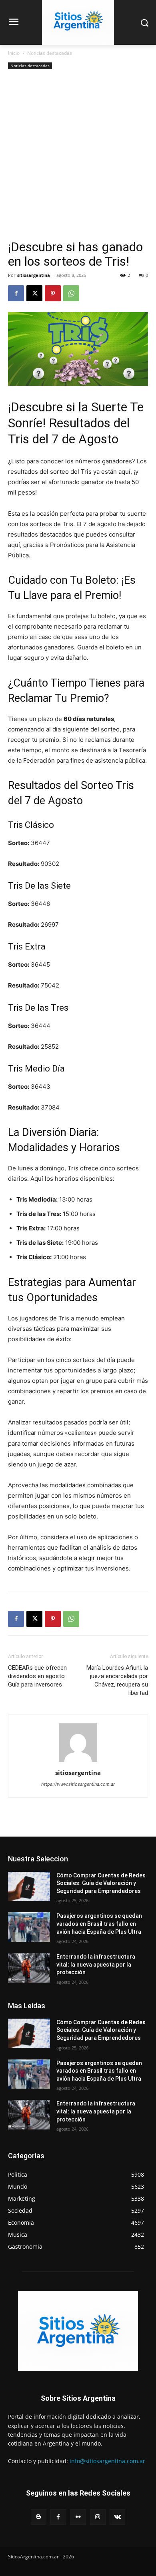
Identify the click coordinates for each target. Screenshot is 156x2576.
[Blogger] (39, 2517)
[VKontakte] (117, 2517)
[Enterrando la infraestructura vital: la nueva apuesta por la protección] (29, 1968)
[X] (34, 293)
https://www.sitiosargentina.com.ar (78, 1784)
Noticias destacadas (50, 53)
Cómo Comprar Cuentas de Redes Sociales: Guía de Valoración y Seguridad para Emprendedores (101, 1883)
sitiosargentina (34, 275)
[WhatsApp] (71, 293)
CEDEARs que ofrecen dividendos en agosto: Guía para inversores (37, 1676)
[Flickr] (78, 2517)
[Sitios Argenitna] (78, 2331)
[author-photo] (78, 1762)
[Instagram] (98, 2517)
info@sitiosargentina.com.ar (107, 2461)
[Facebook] (16, 293)
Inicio (14, 53)
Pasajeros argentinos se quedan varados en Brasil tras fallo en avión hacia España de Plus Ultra (99, 1924)
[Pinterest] (53, 293)
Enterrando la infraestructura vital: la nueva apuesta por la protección (96, 1964)
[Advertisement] (78, 158)
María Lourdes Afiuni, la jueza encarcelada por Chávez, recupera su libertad (117, 1680)
